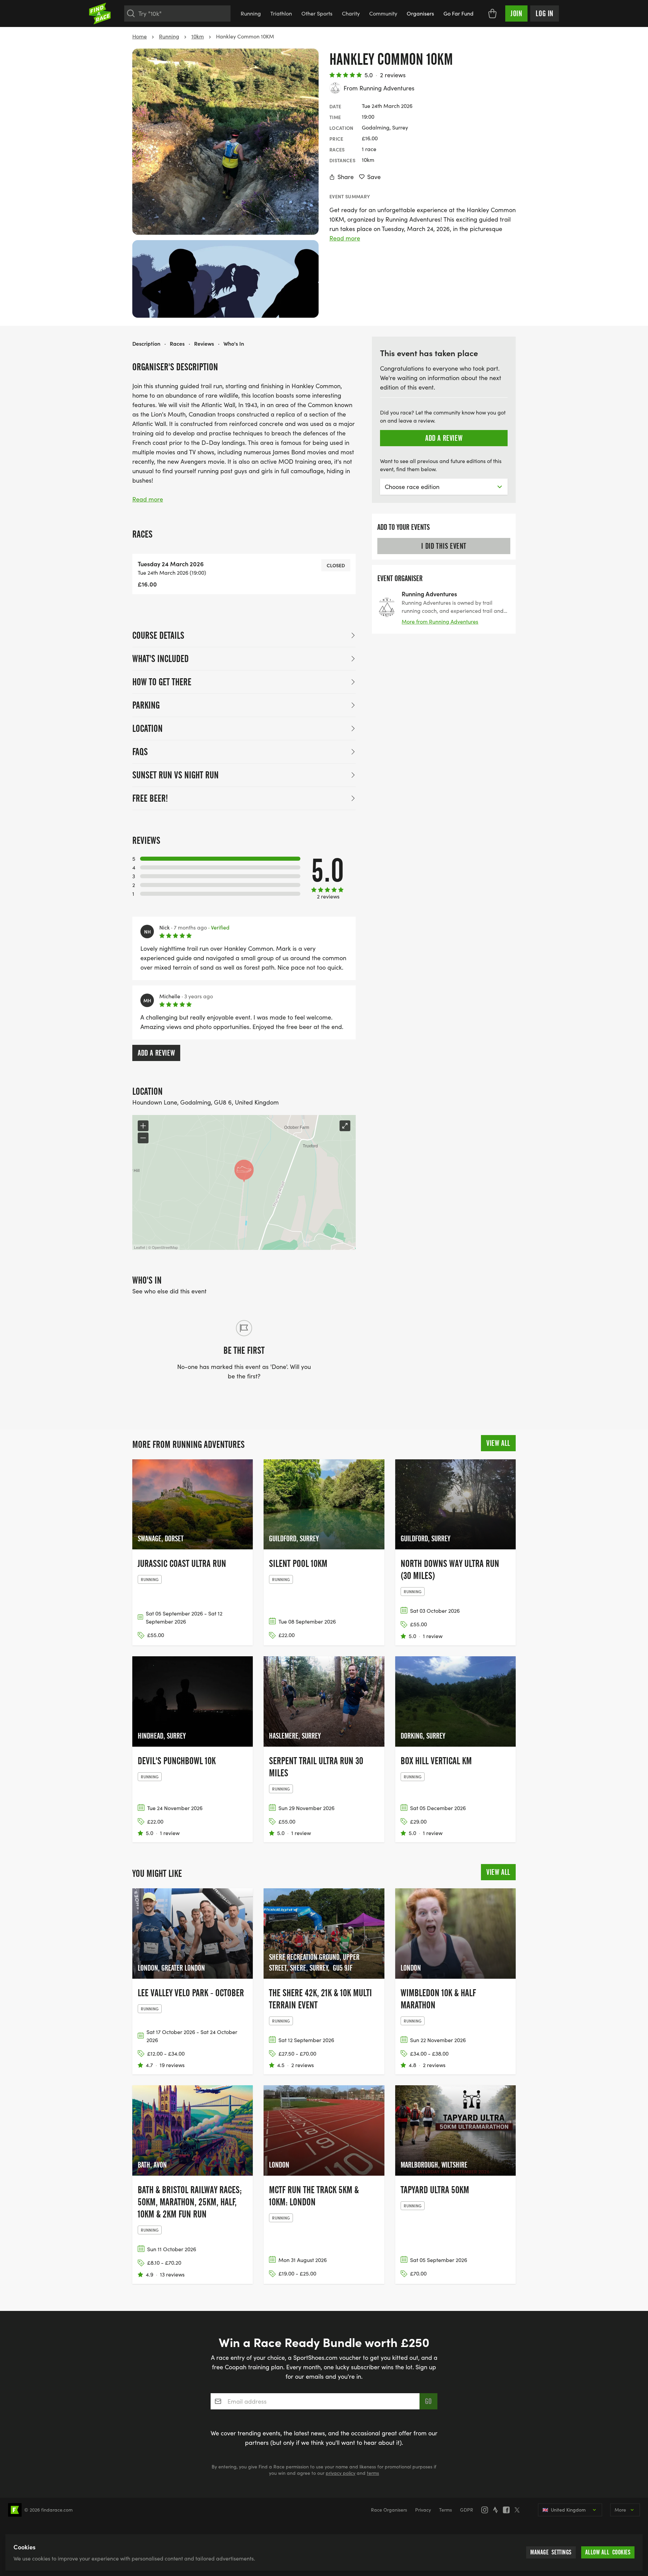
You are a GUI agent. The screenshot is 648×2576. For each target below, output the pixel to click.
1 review (433, 1636)
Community (383, 13)
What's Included (160, 659)
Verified (219, 927)
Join (516, 13)
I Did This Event (444, 546)
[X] (519, 2510)
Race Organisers (389, 2510)
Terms (446, 2510)
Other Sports (317, 13)
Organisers (420, 13)
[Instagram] (487, 2510)
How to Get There (162, 682)
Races (177, 343)
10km (198, 36)
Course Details (158, 635)
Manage (551, 2552)
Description (146, 343)
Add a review (156, 1053)
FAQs (140, 752)
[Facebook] (508, 2510)
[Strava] (497, 2510)
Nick (165, 927)
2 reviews (393, 75)
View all (498, 1443)
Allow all (608, 2552)
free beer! (150, 798)
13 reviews (172, 2274)
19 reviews (172, 2065)
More (620, 2510)
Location (147, 728)
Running (251, 13)
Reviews (204, 343)
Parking (146, 705)
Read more (345, 238)
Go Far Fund (458, 13)
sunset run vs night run (175, 775)
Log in (545, 13)
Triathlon (281, 13)
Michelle (170, 996)
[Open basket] (492, 13)
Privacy (423, 2510)
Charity (351, 13)
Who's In (234, 343)
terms (373, 2473)
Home (140, 36)
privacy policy (341, 2473)
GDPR (467, 2510)
